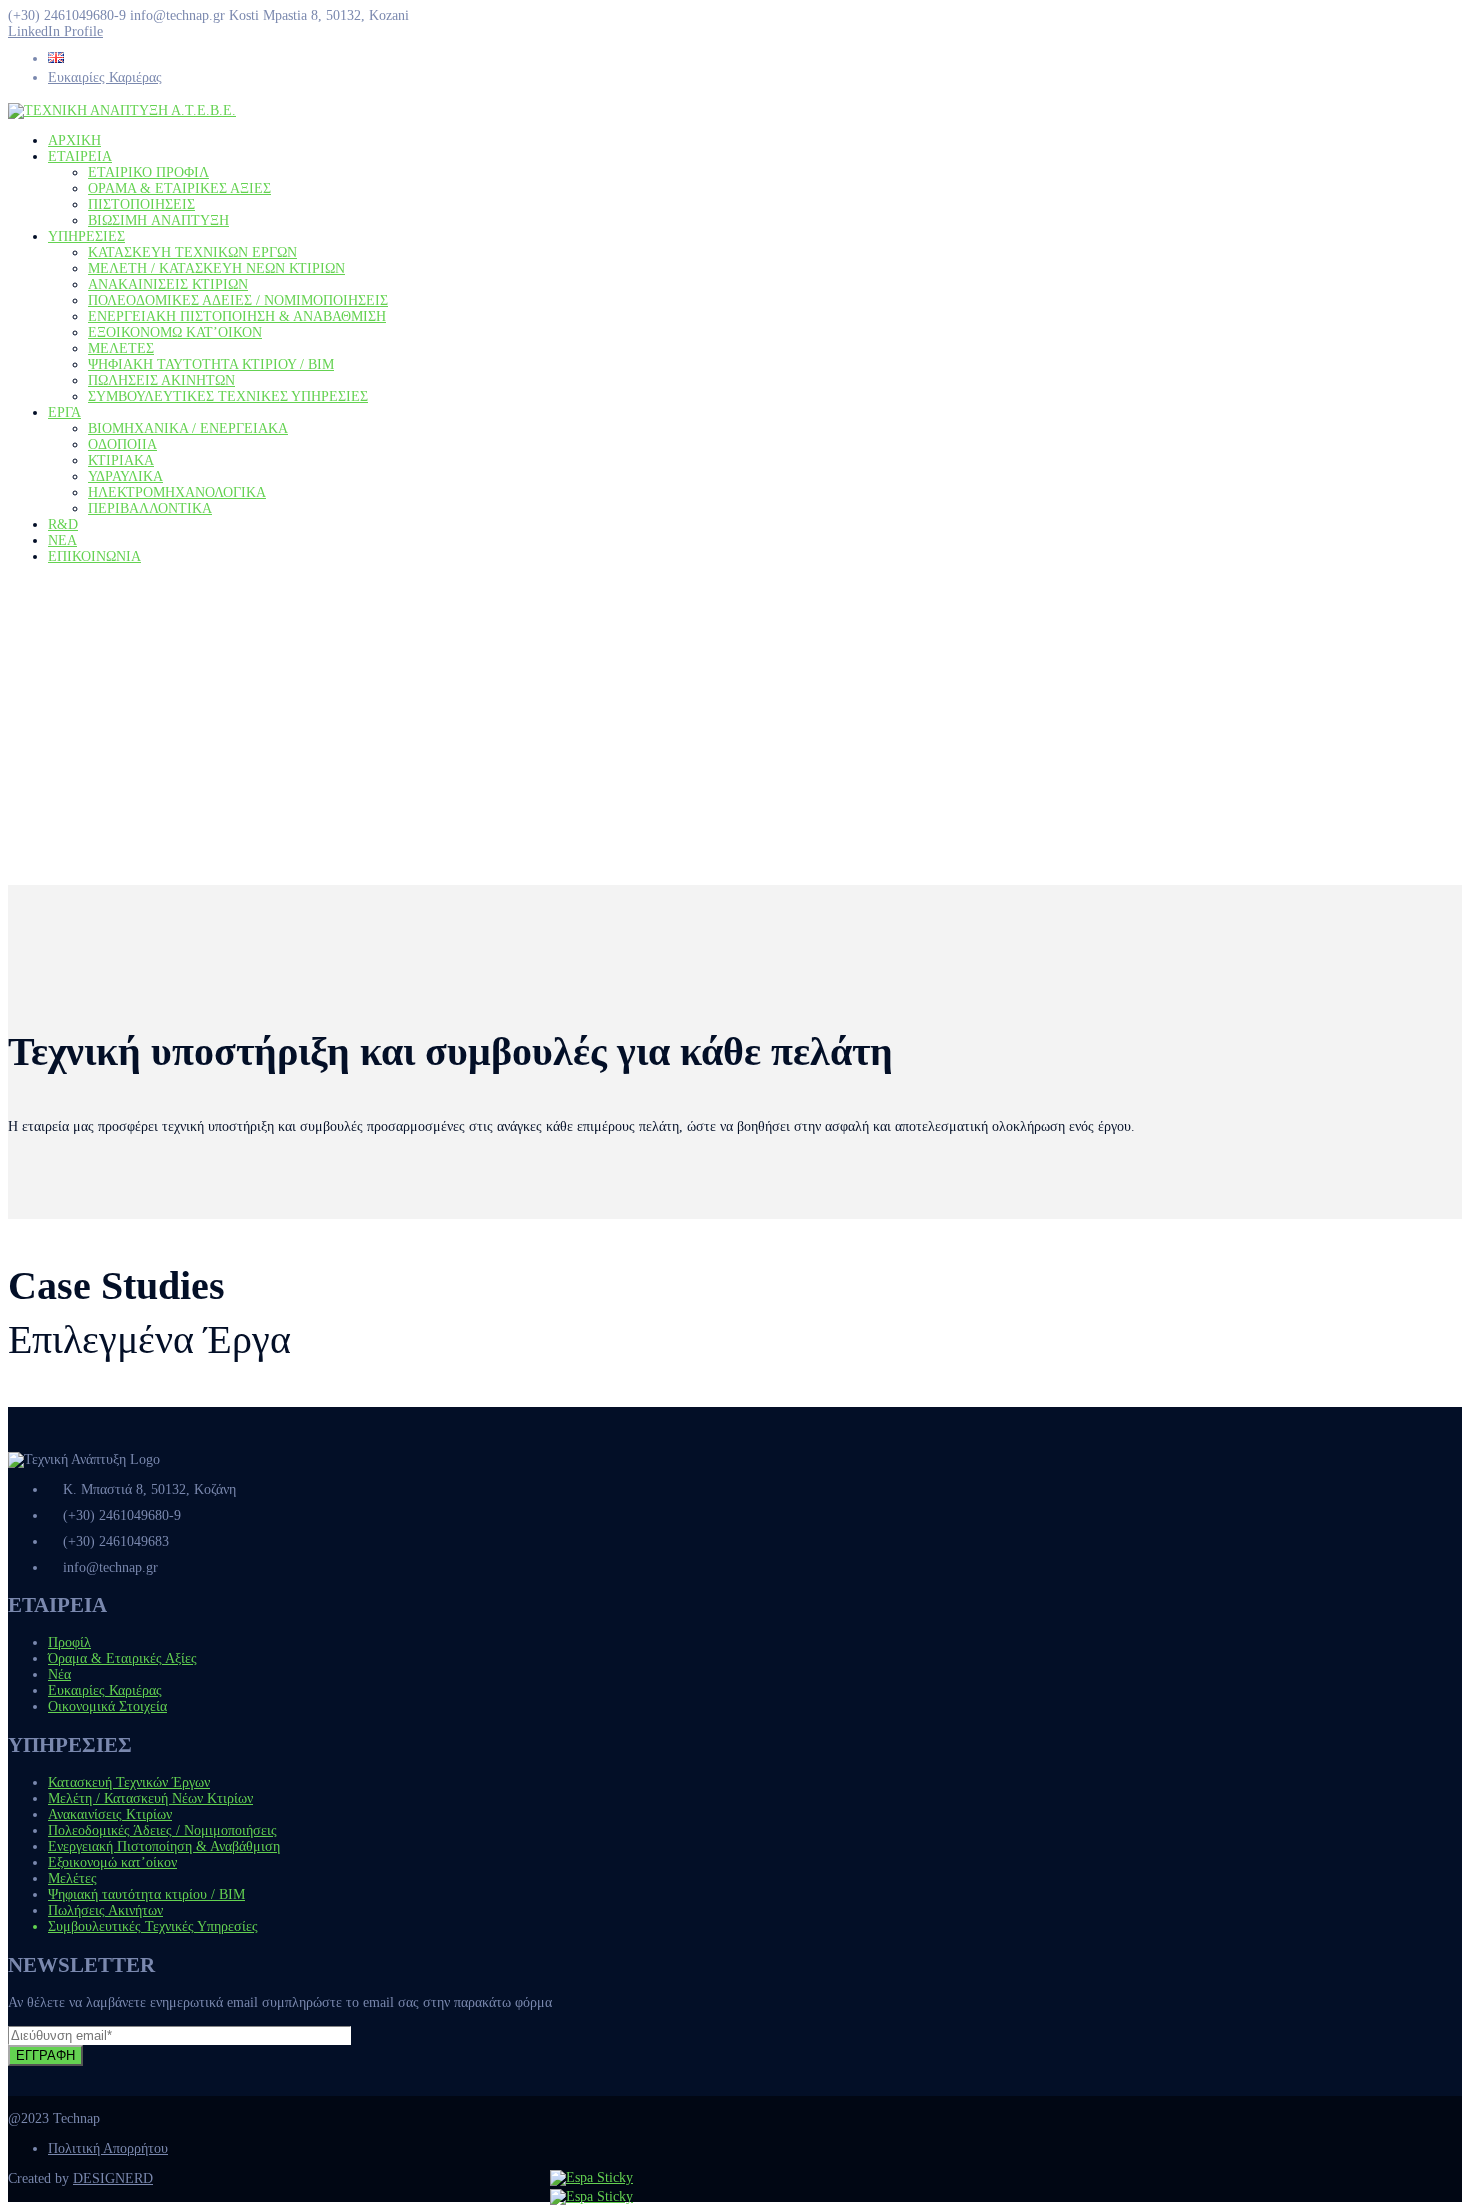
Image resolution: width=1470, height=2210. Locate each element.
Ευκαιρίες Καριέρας (105, 77)
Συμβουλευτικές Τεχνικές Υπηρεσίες (153, 1926)
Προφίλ (69, 1642)
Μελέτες (72, 1878)
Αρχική (28, 766)
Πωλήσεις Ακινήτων (105, 1910)
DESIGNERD (113, 2178)
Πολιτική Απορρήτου (108, 2148)
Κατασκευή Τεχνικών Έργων (129, 1782)
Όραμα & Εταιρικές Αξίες (122, 1658)
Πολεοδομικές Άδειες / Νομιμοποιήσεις (162, 1830)
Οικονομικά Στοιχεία (107, 1706)
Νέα (59, 1674)
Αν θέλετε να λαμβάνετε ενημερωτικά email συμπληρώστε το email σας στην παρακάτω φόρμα (280, 2002)
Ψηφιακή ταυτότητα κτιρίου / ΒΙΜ (146, 1894)
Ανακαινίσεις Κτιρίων (110, 1814)
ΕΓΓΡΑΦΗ (45, 2055)
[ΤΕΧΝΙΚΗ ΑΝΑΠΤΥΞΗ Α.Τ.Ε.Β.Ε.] (122, 110)
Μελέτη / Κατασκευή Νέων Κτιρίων (150, 1798)
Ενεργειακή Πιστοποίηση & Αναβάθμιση (164, 1846)
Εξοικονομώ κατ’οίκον (112, 1862)
